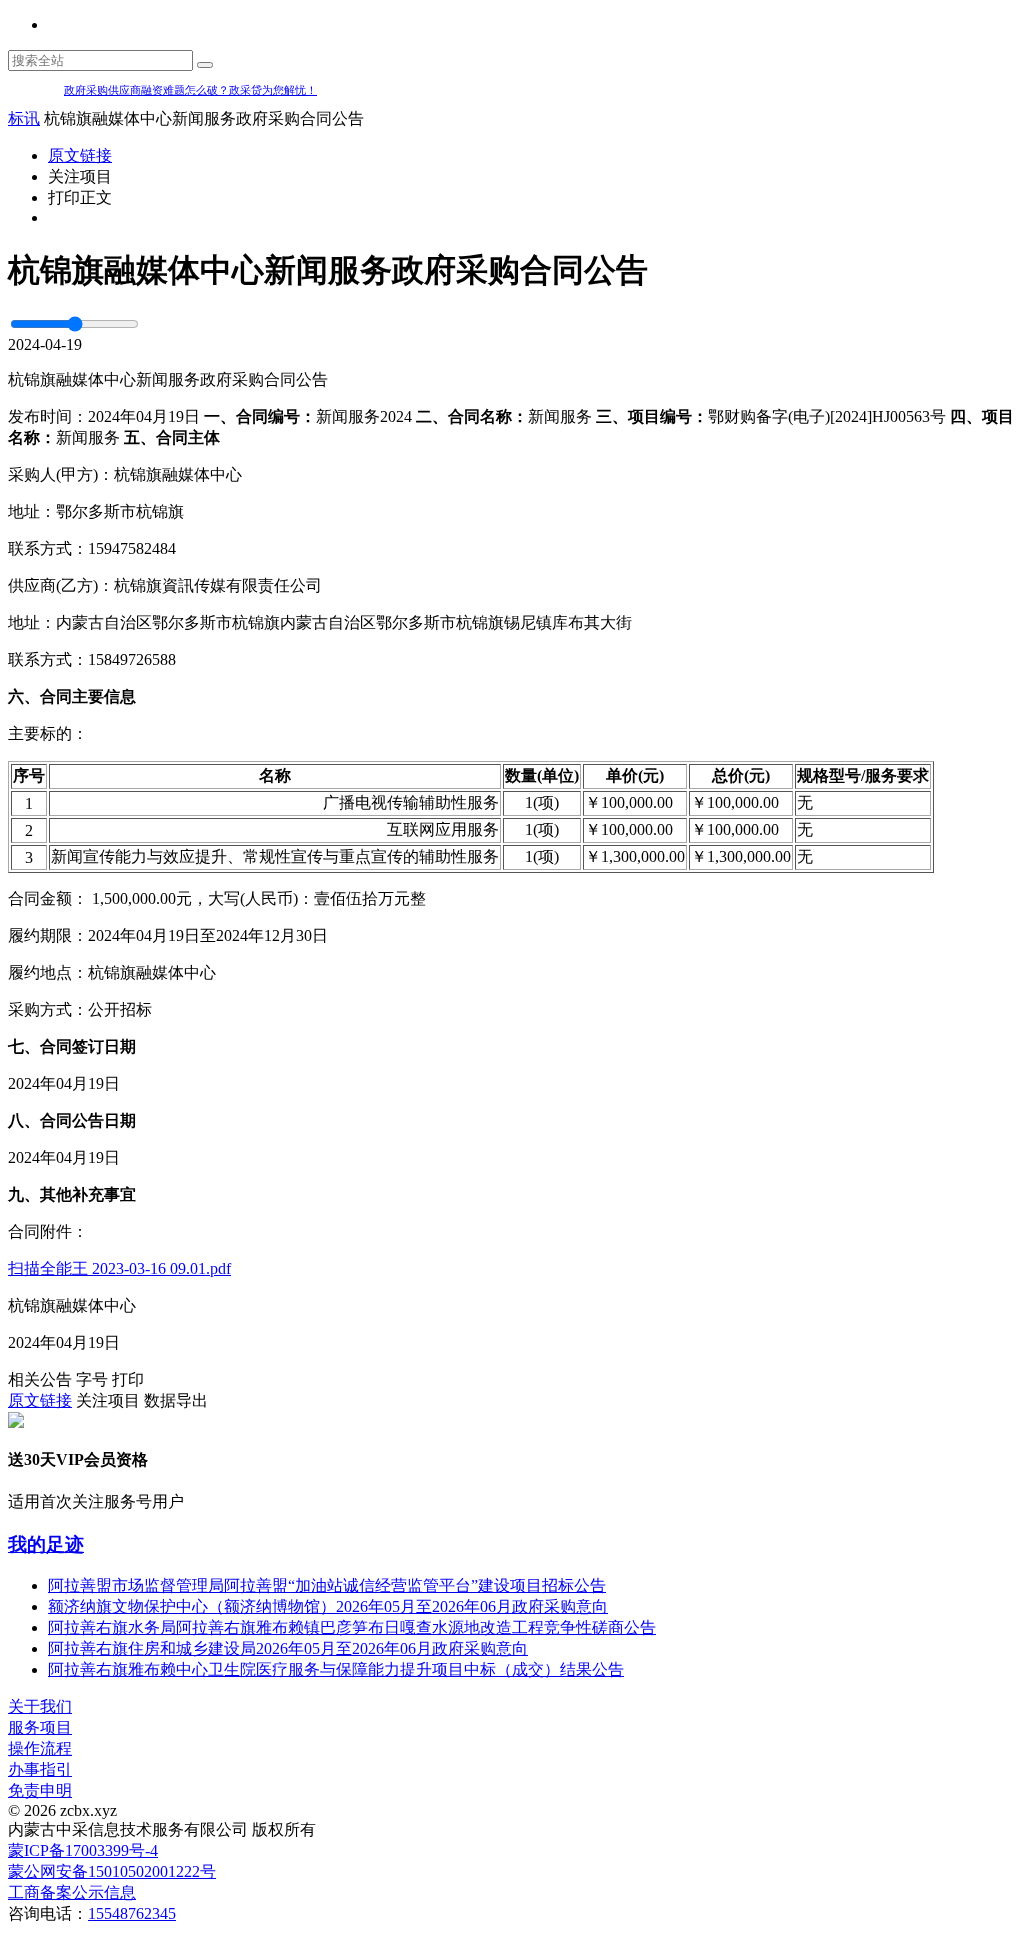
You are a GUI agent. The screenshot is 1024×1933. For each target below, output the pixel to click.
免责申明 (40, 1790)
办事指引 (40, 1769)
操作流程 (40, 1748)
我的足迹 (46, 1544)
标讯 (24, 118)
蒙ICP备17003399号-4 (83, 1850)
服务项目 (40, 1727)
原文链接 (80, 155)
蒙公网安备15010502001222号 (112, 1871)
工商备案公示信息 (72, 1892)
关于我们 (40, 1706)
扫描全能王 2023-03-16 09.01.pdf (119, 1268)
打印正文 (80, 197)
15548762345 (132, 1913)
